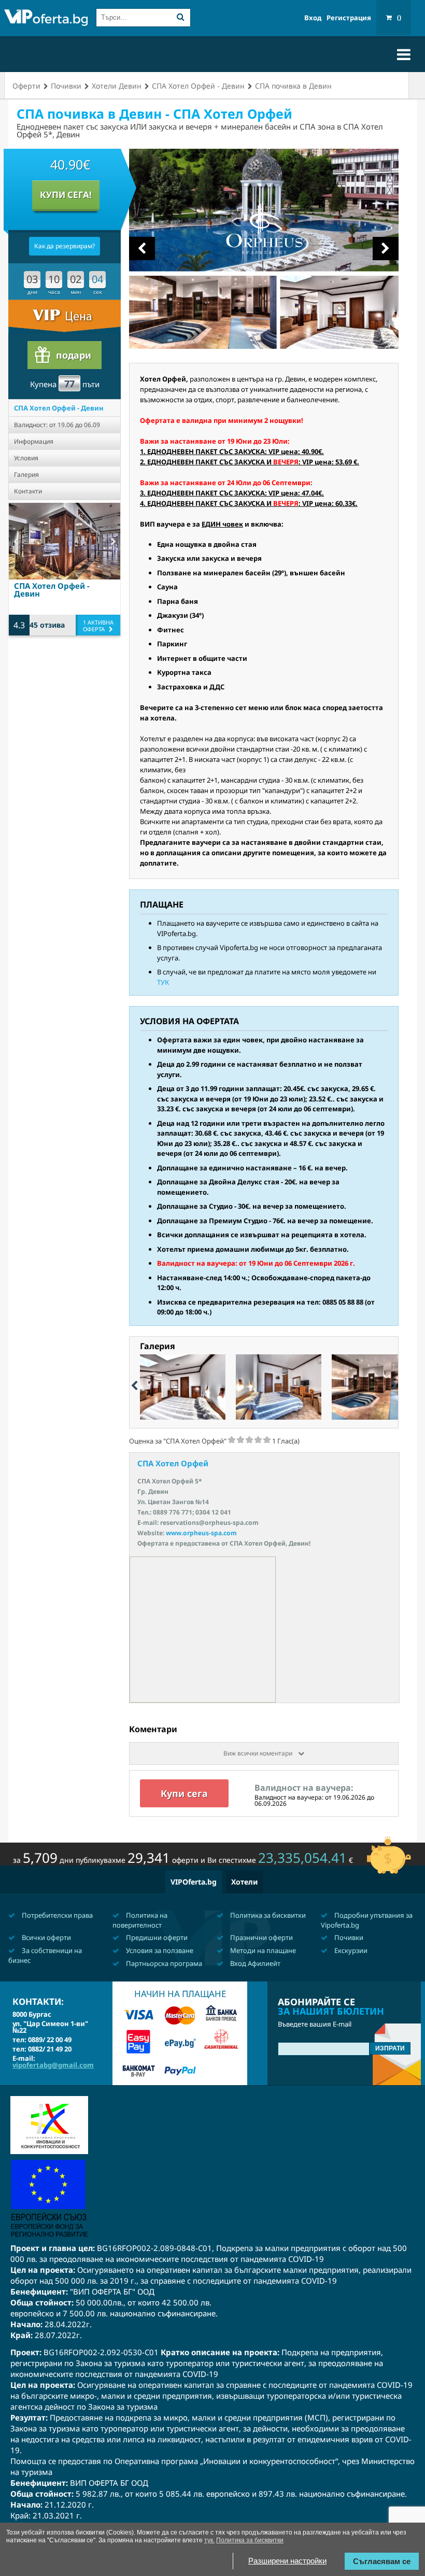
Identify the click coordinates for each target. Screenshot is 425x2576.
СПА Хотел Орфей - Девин (59, 408)
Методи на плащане (262, 1950)
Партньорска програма (163, 1963)
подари (74, 355)
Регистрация (349, 18)
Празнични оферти (261, 1937)
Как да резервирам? (65, 246)
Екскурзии (350, 1950)
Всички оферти (46, 1937)
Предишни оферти (156, 1937)
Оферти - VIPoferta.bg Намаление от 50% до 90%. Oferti (46, 19)
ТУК (163, 982)
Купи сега (184, 1793)
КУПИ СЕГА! (66, 195)
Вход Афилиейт (254, 1963)
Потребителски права (56, 1915)
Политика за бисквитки (267, 1915)
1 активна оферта (98, 626)
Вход (313, 18)
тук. (209, 2540)
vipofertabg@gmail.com (53, 2065)
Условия (26, 458)
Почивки (348, 1937)
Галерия (26, 475)
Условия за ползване (159, 1950)
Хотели (244, 1882)
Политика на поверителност (140, 1920)
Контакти (28, 491)
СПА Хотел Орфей (173, 1463)
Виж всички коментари (259, 1753)
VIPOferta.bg (194, 1882)
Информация (34, 441)
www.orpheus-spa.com (201, 1533)
